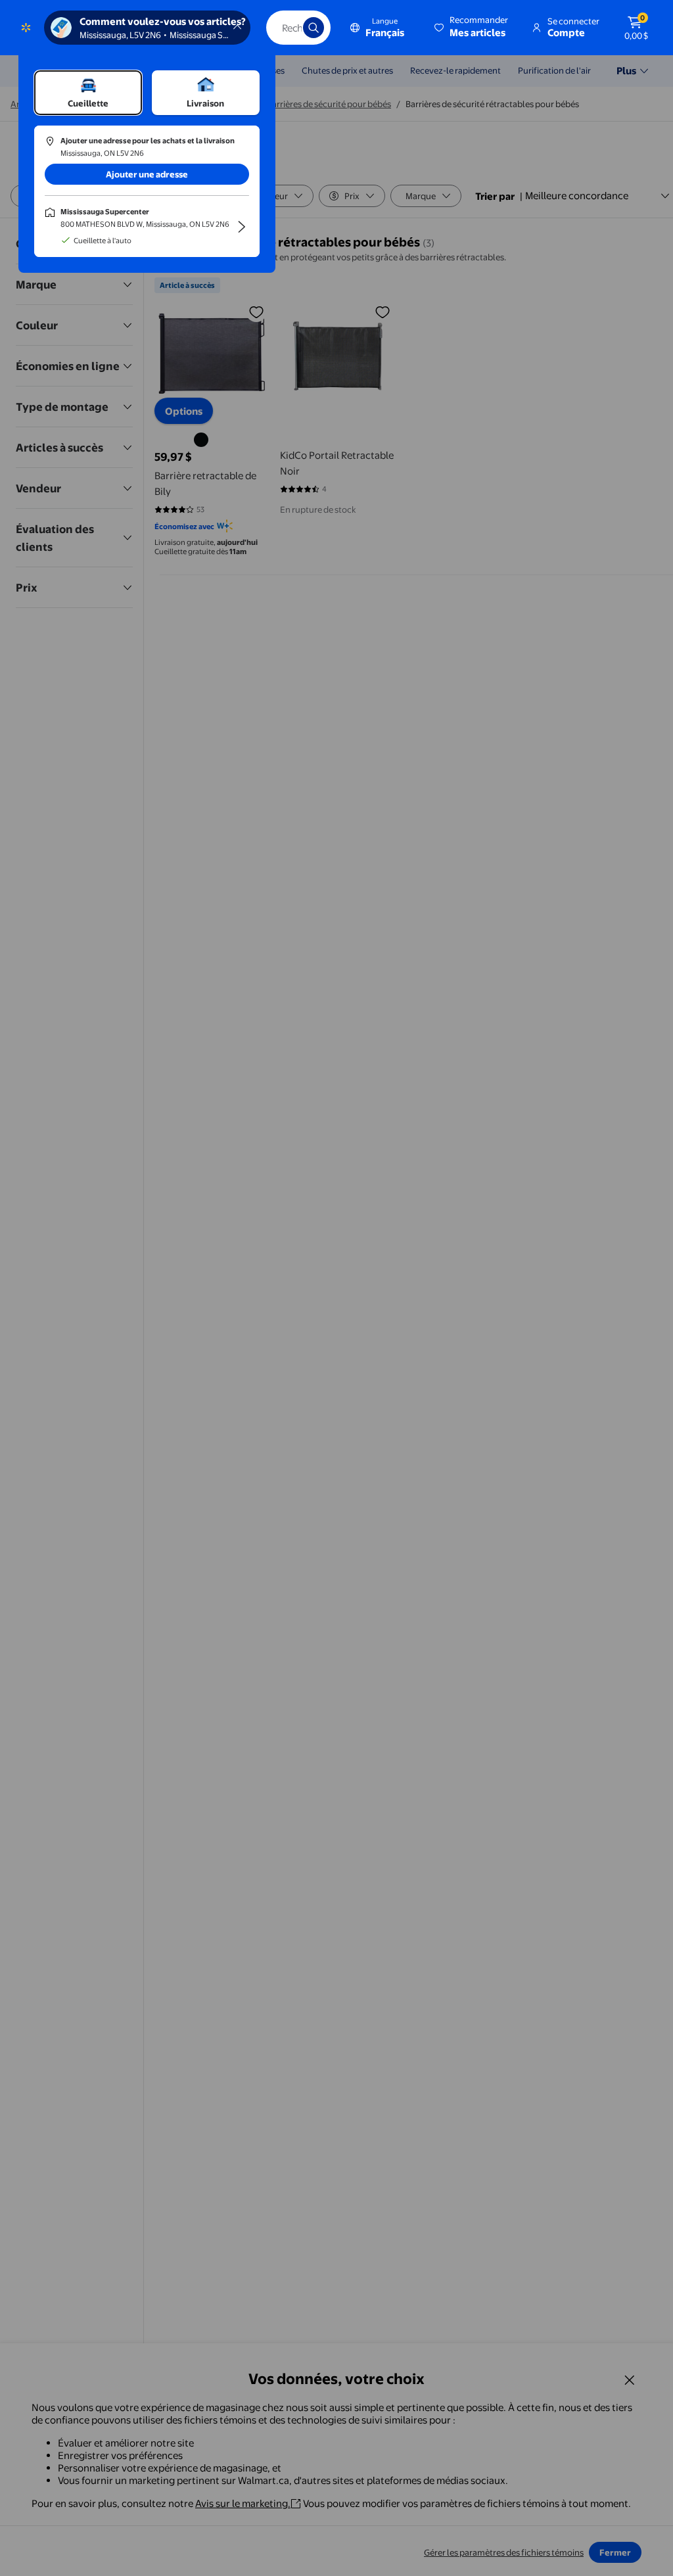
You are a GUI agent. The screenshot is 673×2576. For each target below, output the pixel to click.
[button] (472, 28)
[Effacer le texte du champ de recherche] (283, 28)
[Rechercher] (313, 28)
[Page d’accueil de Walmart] (26, 28)
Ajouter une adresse (147, 174)
